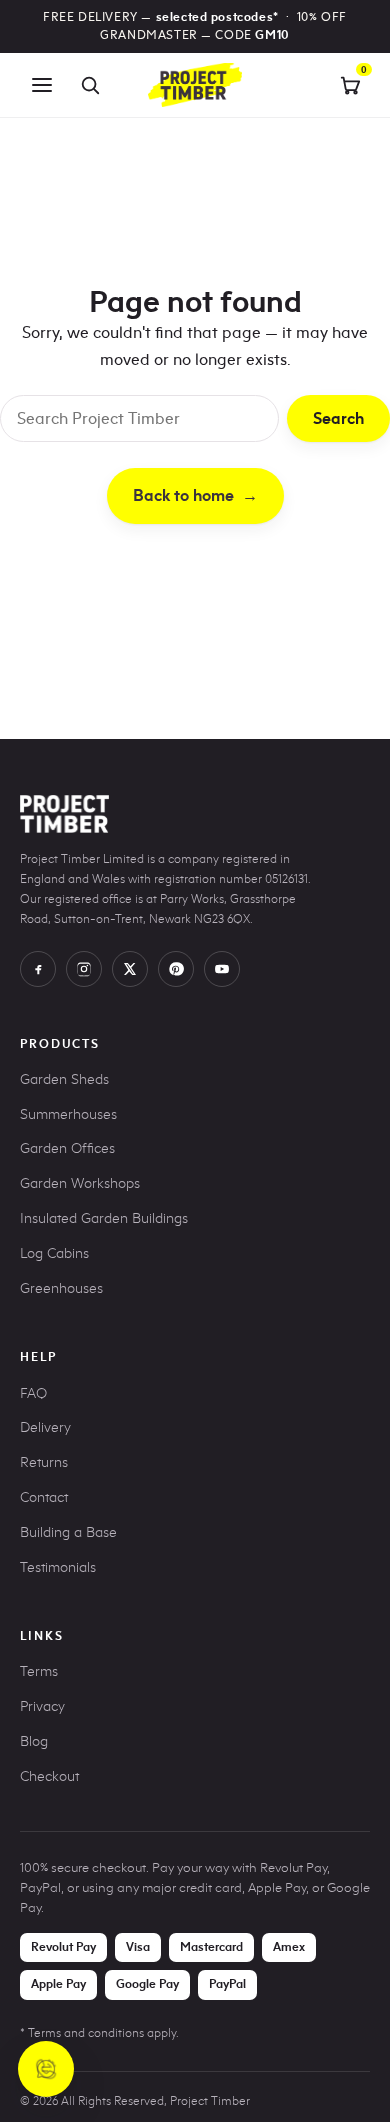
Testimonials (58, 1567)
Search (338, 418)
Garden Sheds (64, 1079)
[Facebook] (38, 969)
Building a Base (68, 1532)
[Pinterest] (176, 969)
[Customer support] (46, 2069)
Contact (44, 1497)
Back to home (195, 495)
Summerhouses (68, 1114)
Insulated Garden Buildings (104, 1218)
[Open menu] (42, 85)
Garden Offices (67, 1148)
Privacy (42, 1706)
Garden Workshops (80, 1183)
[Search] (90, 85)
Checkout (49, 1776)
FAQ (33, 1393)
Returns (44, 1462)
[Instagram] (84, 969)
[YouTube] (222, 969)
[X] (130, 969)
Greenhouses (61, 1288)
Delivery (45, 1427)
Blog (34, 1741)
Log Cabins (54, 1253)
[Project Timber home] (195, 85)
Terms (39, 1671)
